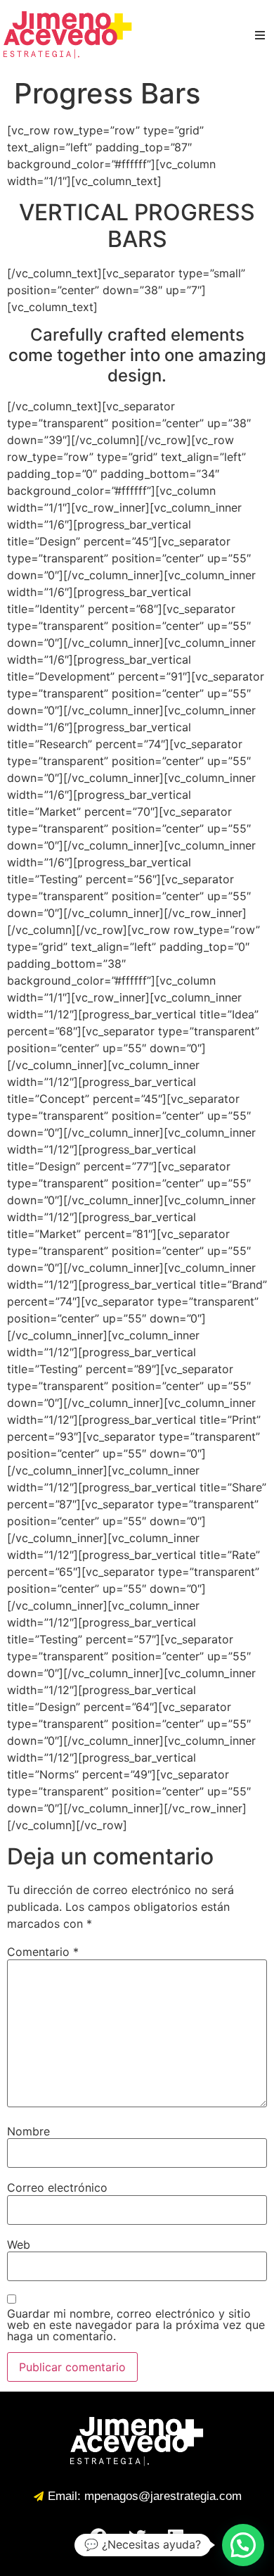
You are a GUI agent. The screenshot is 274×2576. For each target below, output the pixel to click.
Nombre (28, 2131)
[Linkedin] (176, 2537)
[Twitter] (137, 2537)
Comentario (43, 1952)
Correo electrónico (57, 2187)
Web (19, 2244)
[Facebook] (98, 2537)
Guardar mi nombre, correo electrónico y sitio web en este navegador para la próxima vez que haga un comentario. (136, 2325)
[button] (243, 2545)
